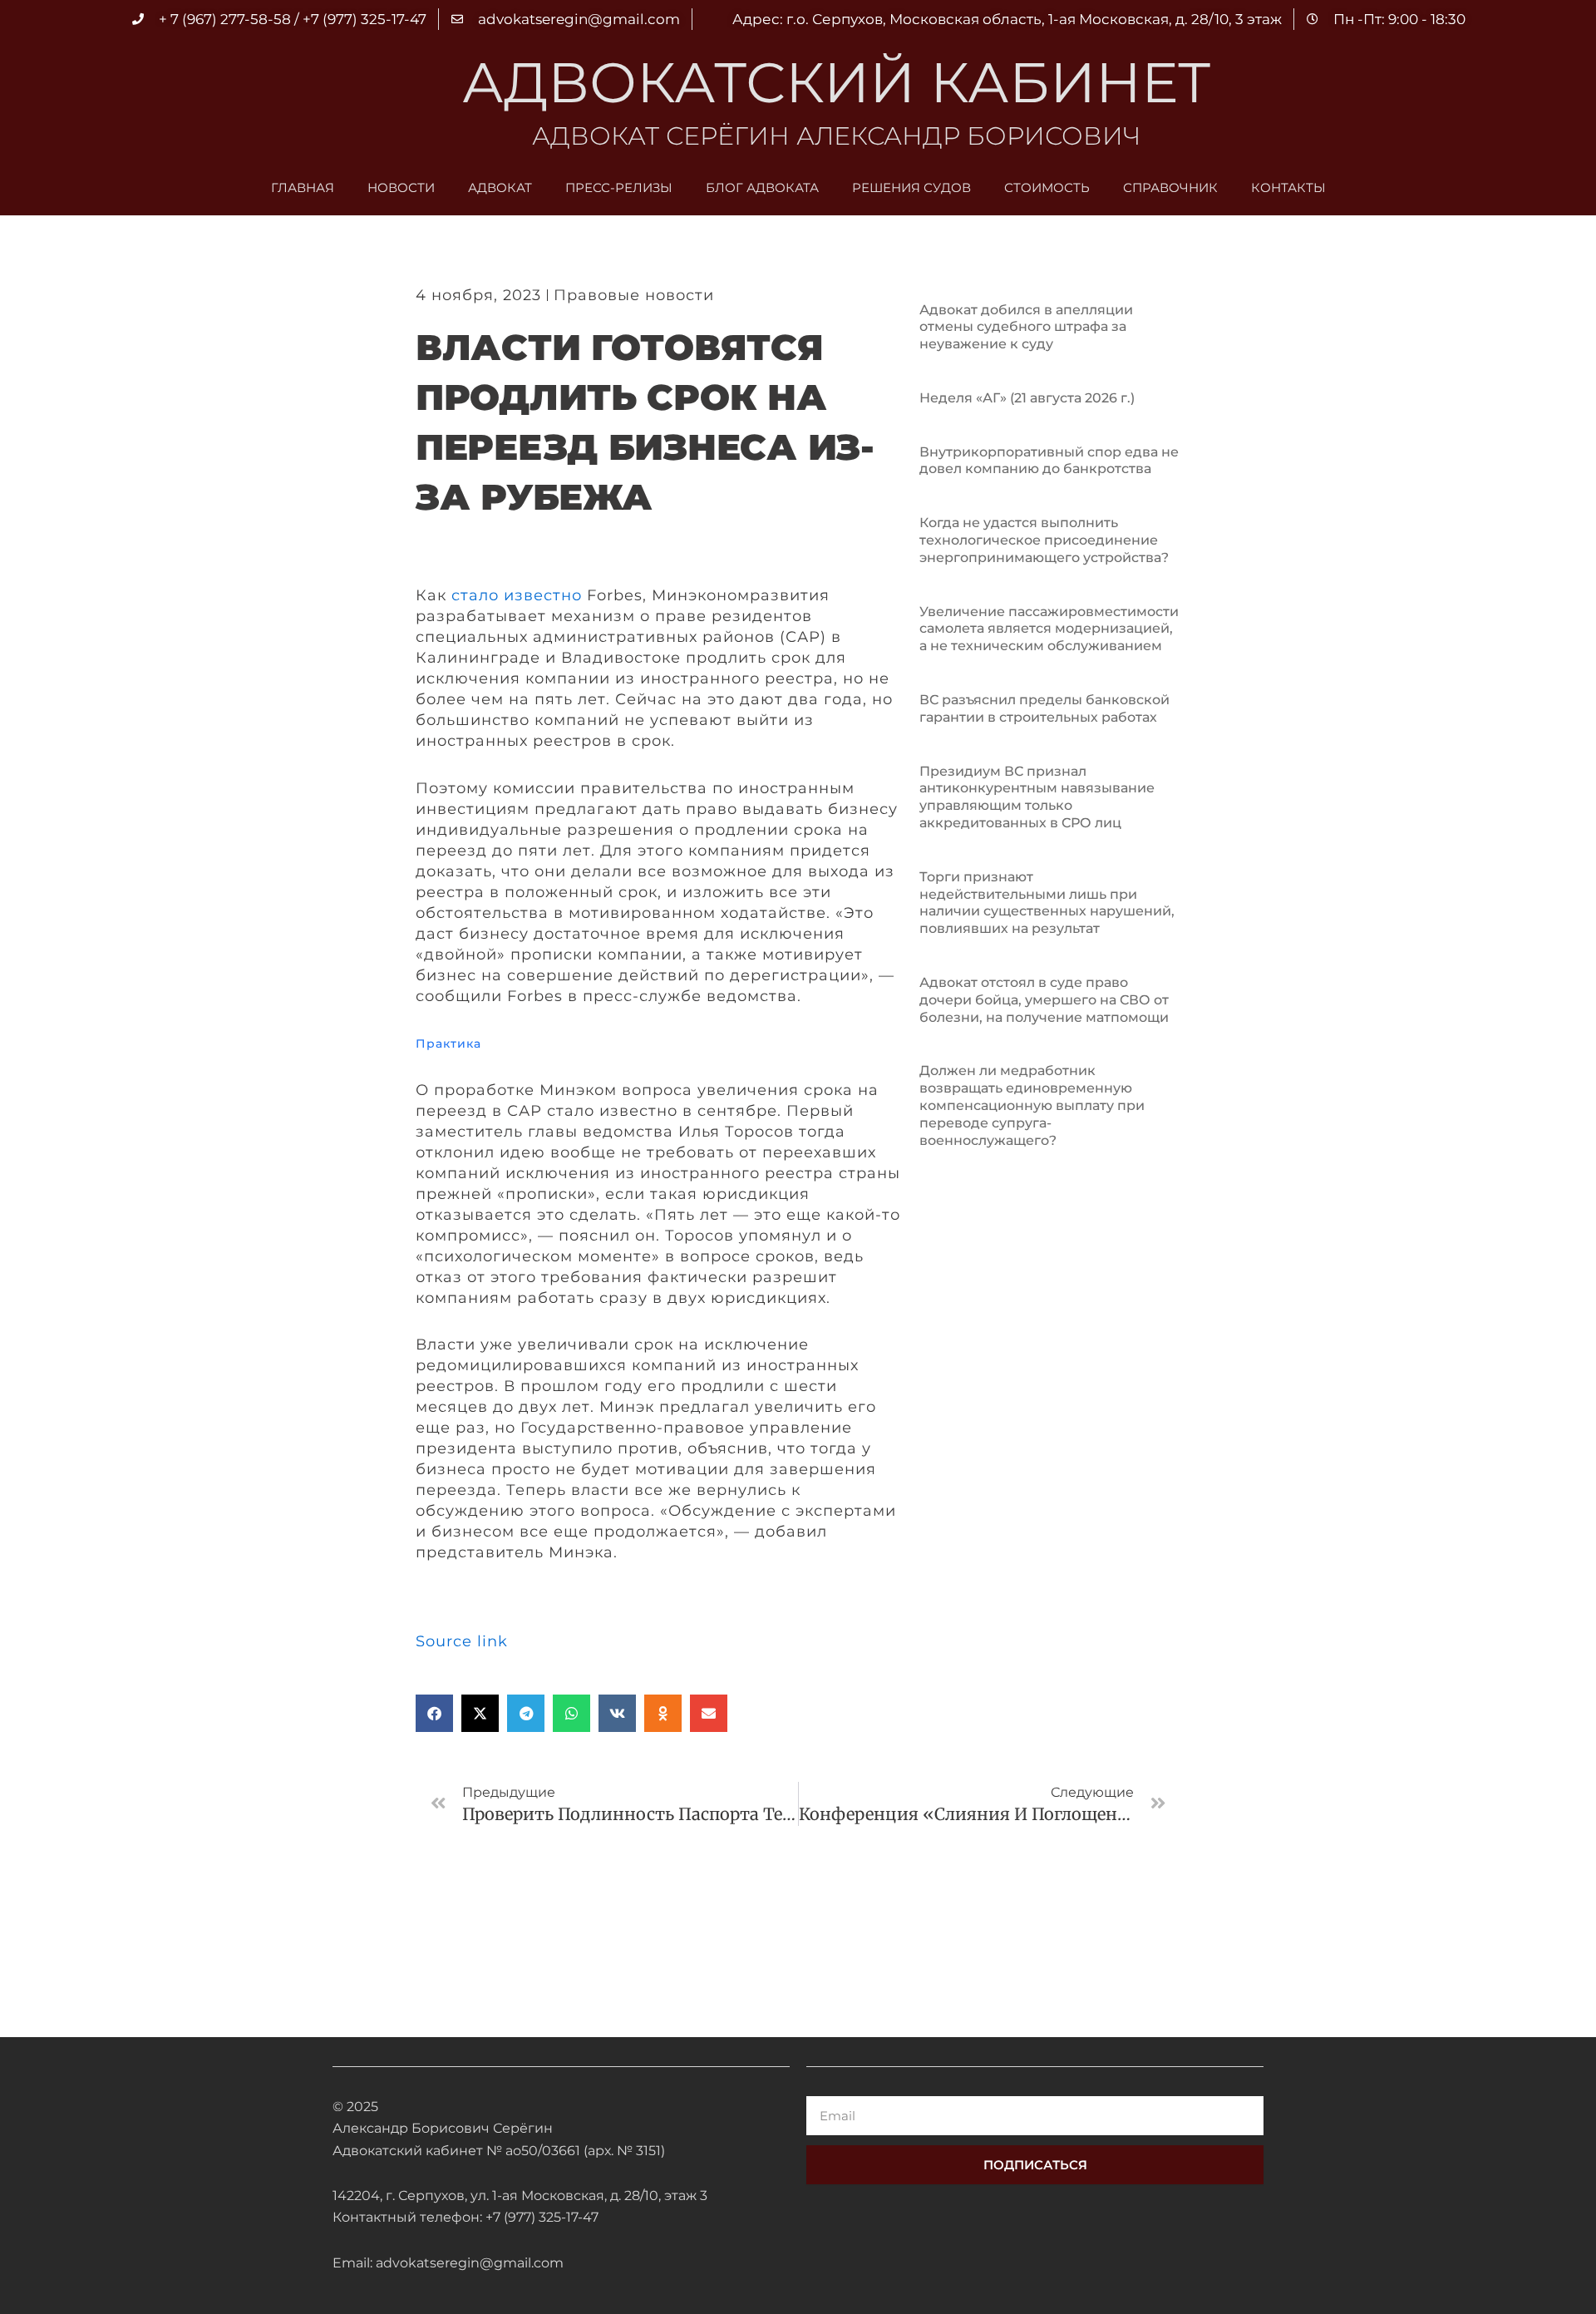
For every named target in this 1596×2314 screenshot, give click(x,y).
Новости (401, 187)
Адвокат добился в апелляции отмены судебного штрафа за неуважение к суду (1026, 327)
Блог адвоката (762, 187)
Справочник (1170, 187)
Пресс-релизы (619, 187)
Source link (462, 1641)
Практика (448, 1044)
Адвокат (500, 187)
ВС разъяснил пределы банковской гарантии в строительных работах (1044, 708)
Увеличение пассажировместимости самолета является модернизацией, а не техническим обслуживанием (1049, 629)
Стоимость (1047, 187)
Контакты (1288, 187)
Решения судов (911, 187)
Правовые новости (634, 295)
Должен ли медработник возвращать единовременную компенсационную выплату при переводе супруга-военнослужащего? (1032, 1105)
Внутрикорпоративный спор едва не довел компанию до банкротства (1049, 461)
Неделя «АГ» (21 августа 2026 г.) (1027, 398)
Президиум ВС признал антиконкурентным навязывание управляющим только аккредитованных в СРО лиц (1037, 797)
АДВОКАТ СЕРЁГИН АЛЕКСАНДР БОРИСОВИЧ (836, 136)
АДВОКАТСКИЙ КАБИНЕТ (836, 82)
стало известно (517, 595)
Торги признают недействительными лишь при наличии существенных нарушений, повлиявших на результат (1047, 903)
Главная (303, 187)
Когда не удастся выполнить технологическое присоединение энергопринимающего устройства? (1044, 540)
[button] (434, 1713)
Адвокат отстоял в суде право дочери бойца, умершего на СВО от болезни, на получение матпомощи (1044, 1000)
